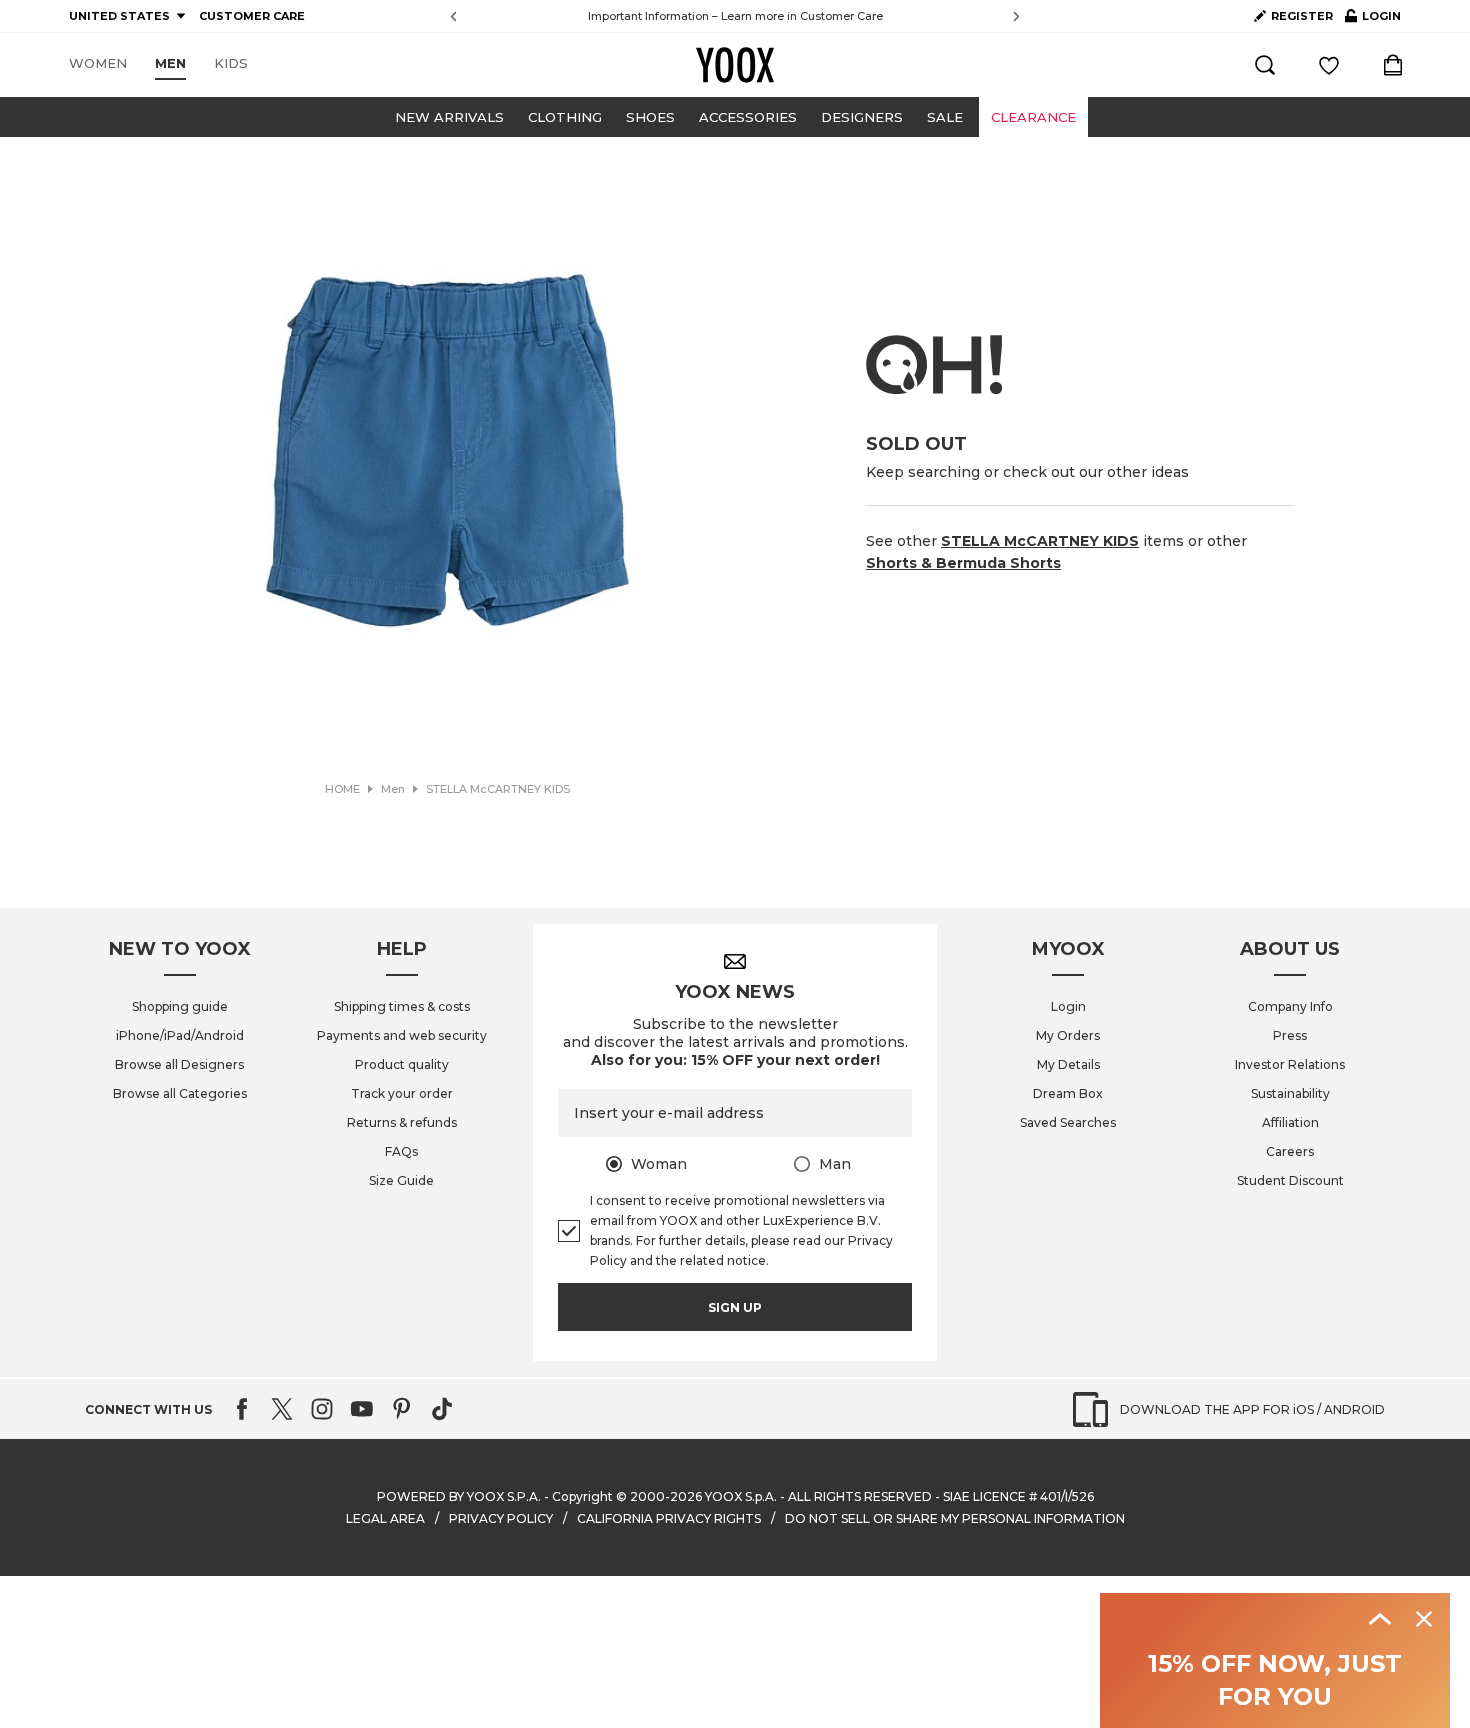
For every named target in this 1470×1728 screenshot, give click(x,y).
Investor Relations (1290, 1064)
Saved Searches (1068, 1122)
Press (1290, 1035)
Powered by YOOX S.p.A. (459, 1496)
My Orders (1068, 1035)
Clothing (565, 117)
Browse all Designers (179, 1064)
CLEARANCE (1033, 117)
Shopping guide (180, 1006)
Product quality (402, 1064)
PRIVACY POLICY (501, 1518)
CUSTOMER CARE (252, 16)
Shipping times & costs (402, 1006)
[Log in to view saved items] (1329, 65)
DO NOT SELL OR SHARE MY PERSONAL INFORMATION (955, 1518)
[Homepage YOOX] (735, 65)
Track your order (402, 1093)
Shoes (650, 117)
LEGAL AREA (385, 1518)
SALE (945, 117)
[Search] (1265, 65)
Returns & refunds (402, 1122)
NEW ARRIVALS (449, 117)
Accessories (748, 117)
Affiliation (1290, 1122)
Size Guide (401, 1180)
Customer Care (841, 16)
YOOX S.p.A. (741, 1496)
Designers (862, 117)
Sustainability (1290, 1093)
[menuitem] (98, 64)
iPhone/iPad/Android (180, 1035)
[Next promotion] (1016, 16)
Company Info (1290, 1006)
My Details (1068, 1064)
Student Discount (1290, 1180)
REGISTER (1302, 16)
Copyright (582, 1496)
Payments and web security (402, 1035)
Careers (1290, 1151)
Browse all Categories (180, 1093)
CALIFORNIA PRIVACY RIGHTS (669, 1518)
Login (1068, 1006)
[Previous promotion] (453, 16)
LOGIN (1373, 20)
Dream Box (1068, 1093)
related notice (723, 1260)
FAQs (401, 1151)
